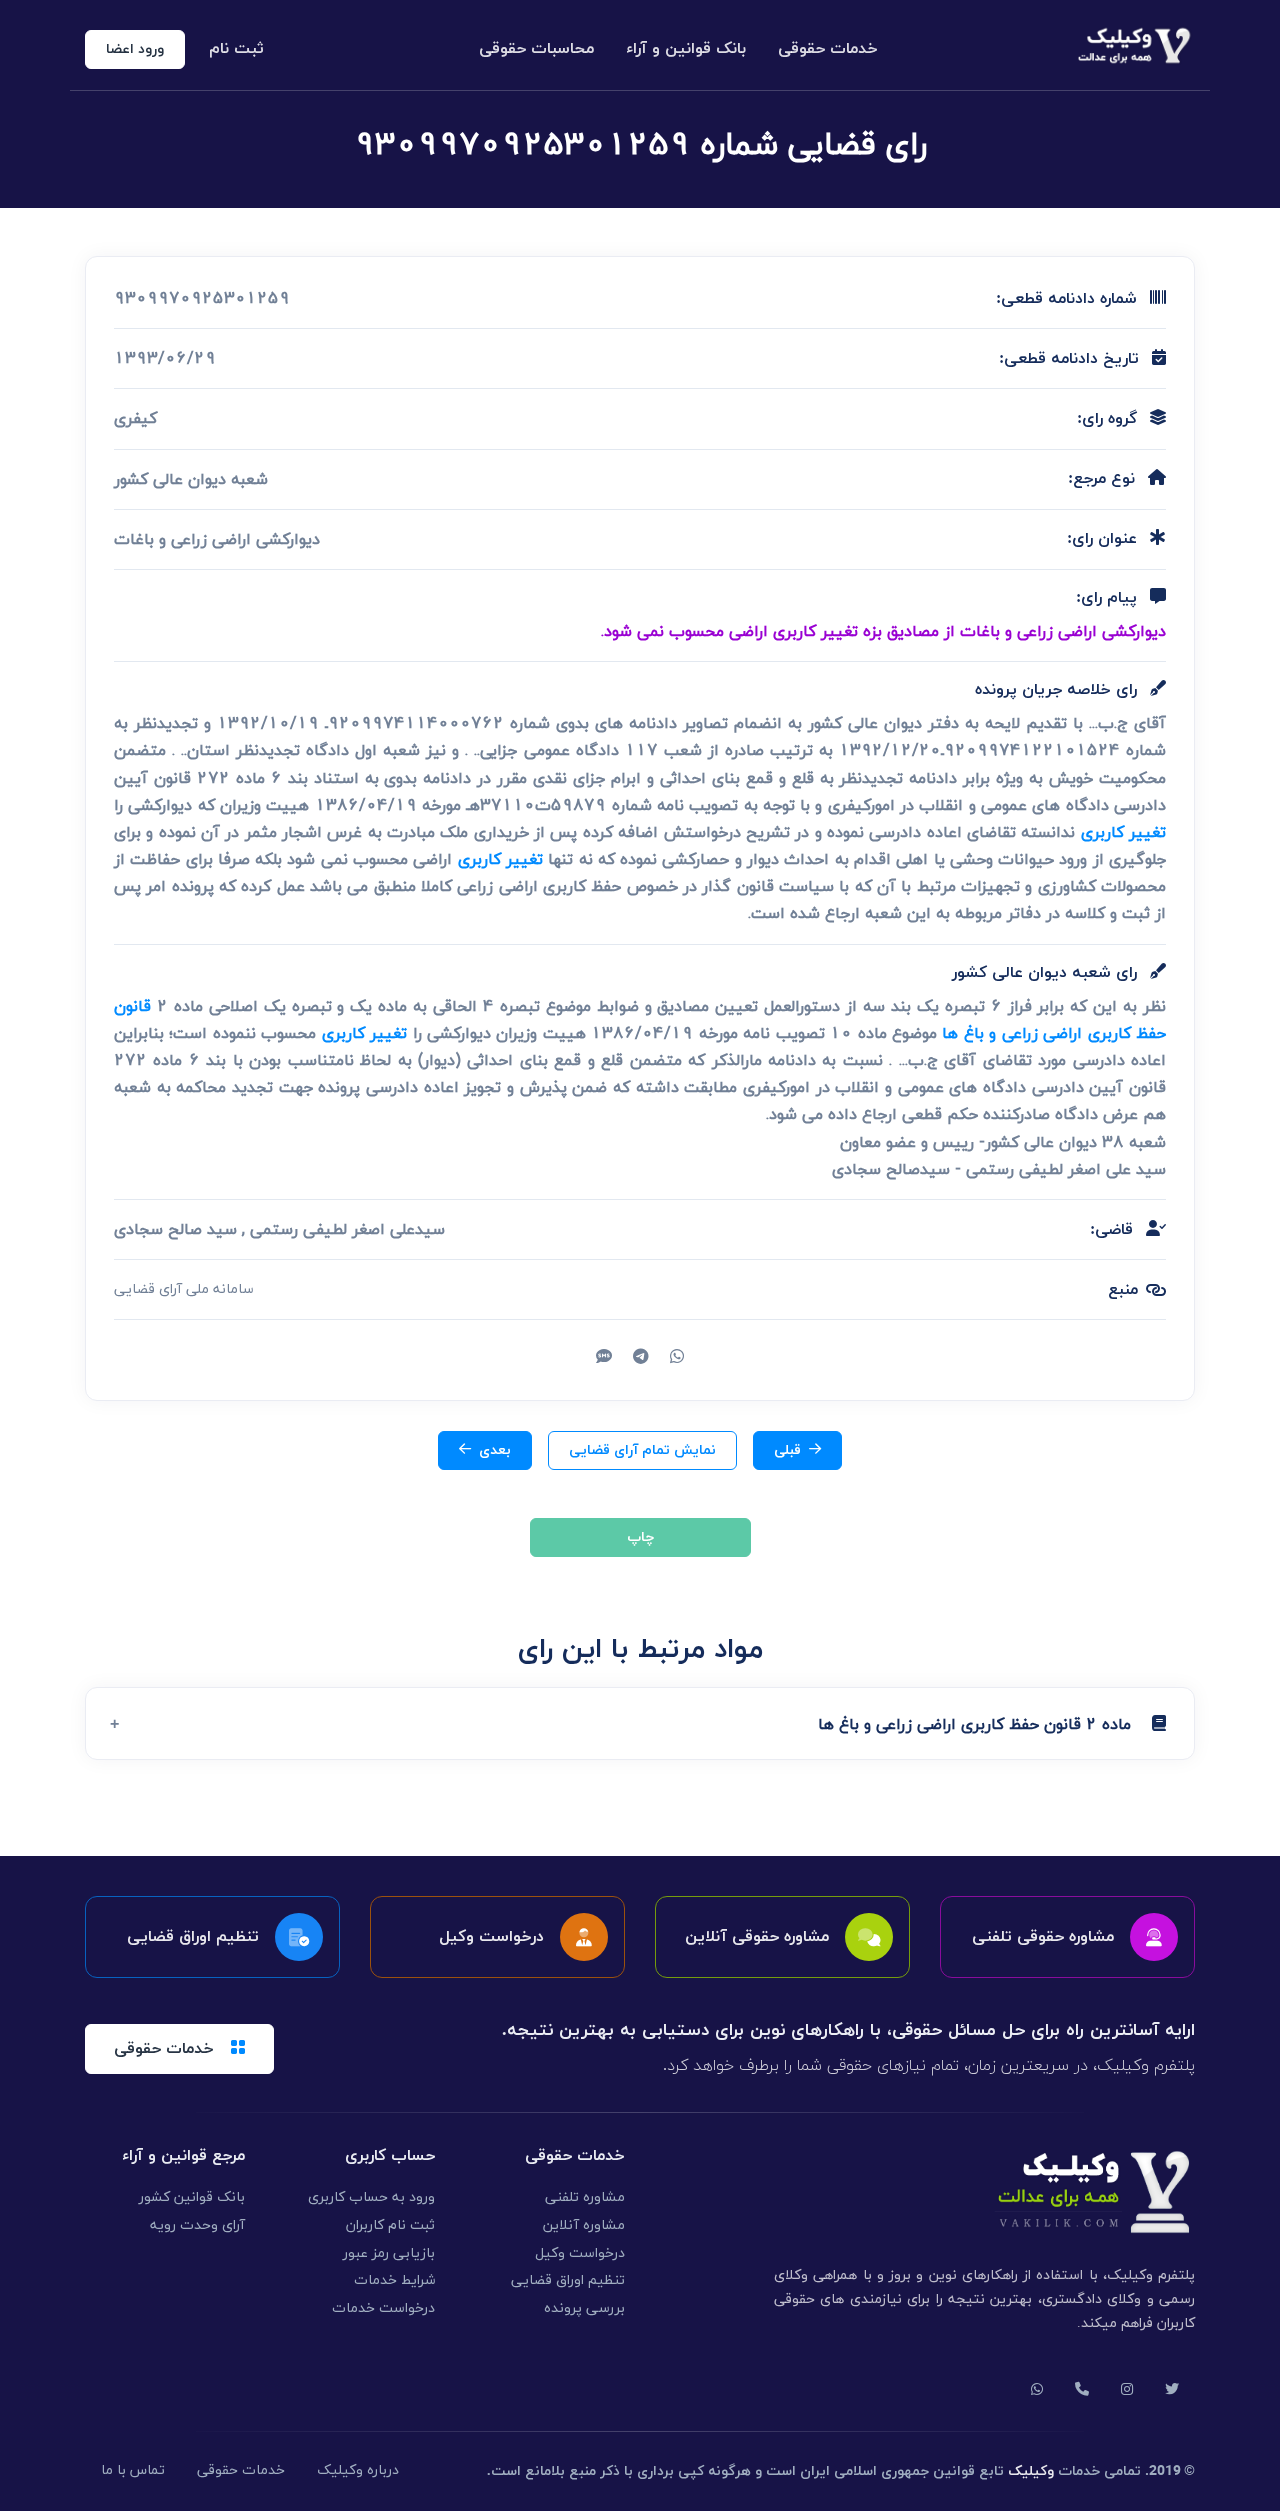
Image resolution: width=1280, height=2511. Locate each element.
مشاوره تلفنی (585, 2197)
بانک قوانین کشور (192, 2197)
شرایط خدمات (394, 2280)
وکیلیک (1031, 2471)
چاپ (640, 1537)
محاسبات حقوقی (536, 49)
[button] (640, 1724)
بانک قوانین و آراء (686, 49)
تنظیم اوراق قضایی (568, 2280)
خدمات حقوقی (828, 49)
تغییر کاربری (1123, 832)
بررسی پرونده (584, 2308)
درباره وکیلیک (358, 2470)
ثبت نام (236, 49)
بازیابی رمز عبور (389, 2253)
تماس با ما (133, 2470)
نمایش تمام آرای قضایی (642, 1450)
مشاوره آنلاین (584, 2225)
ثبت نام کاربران (390, 2225)
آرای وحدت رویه (197, 2225)
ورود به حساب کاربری (371, 2197)
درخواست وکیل (580, 2253)
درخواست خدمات (383, 2308)
